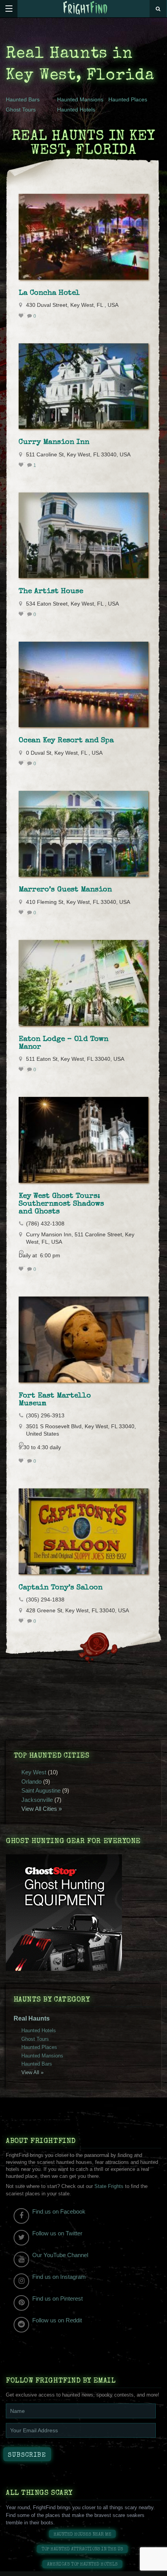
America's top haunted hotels (82, 2565)
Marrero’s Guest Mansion (65, 890)
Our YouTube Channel (60, 2255)
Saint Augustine (41, 1790)
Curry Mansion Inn (54, 442)
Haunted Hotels (76, 110)
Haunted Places (128, 99)
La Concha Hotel (49, 293)
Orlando (31, 1781)
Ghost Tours (21, 110)
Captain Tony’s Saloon (61, 1588)
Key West (34, 1772)
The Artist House (51, 592)
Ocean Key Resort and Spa (66, 741)
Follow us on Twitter (57, 2233)
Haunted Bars (23, 99)
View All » (32, 2072)
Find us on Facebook (59, 2211)
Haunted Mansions (80, 99)
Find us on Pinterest (57, 2298)
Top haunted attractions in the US (82, 2549)
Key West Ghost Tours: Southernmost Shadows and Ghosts (61, 1204)
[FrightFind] (85, 8)
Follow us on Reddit (57, 2320)
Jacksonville (37, 1800)
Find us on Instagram (59, 2277)
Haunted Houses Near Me (83, 2535)
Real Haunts (32, 2018)
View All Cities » (42, 1809)
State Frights (109, 2186)
